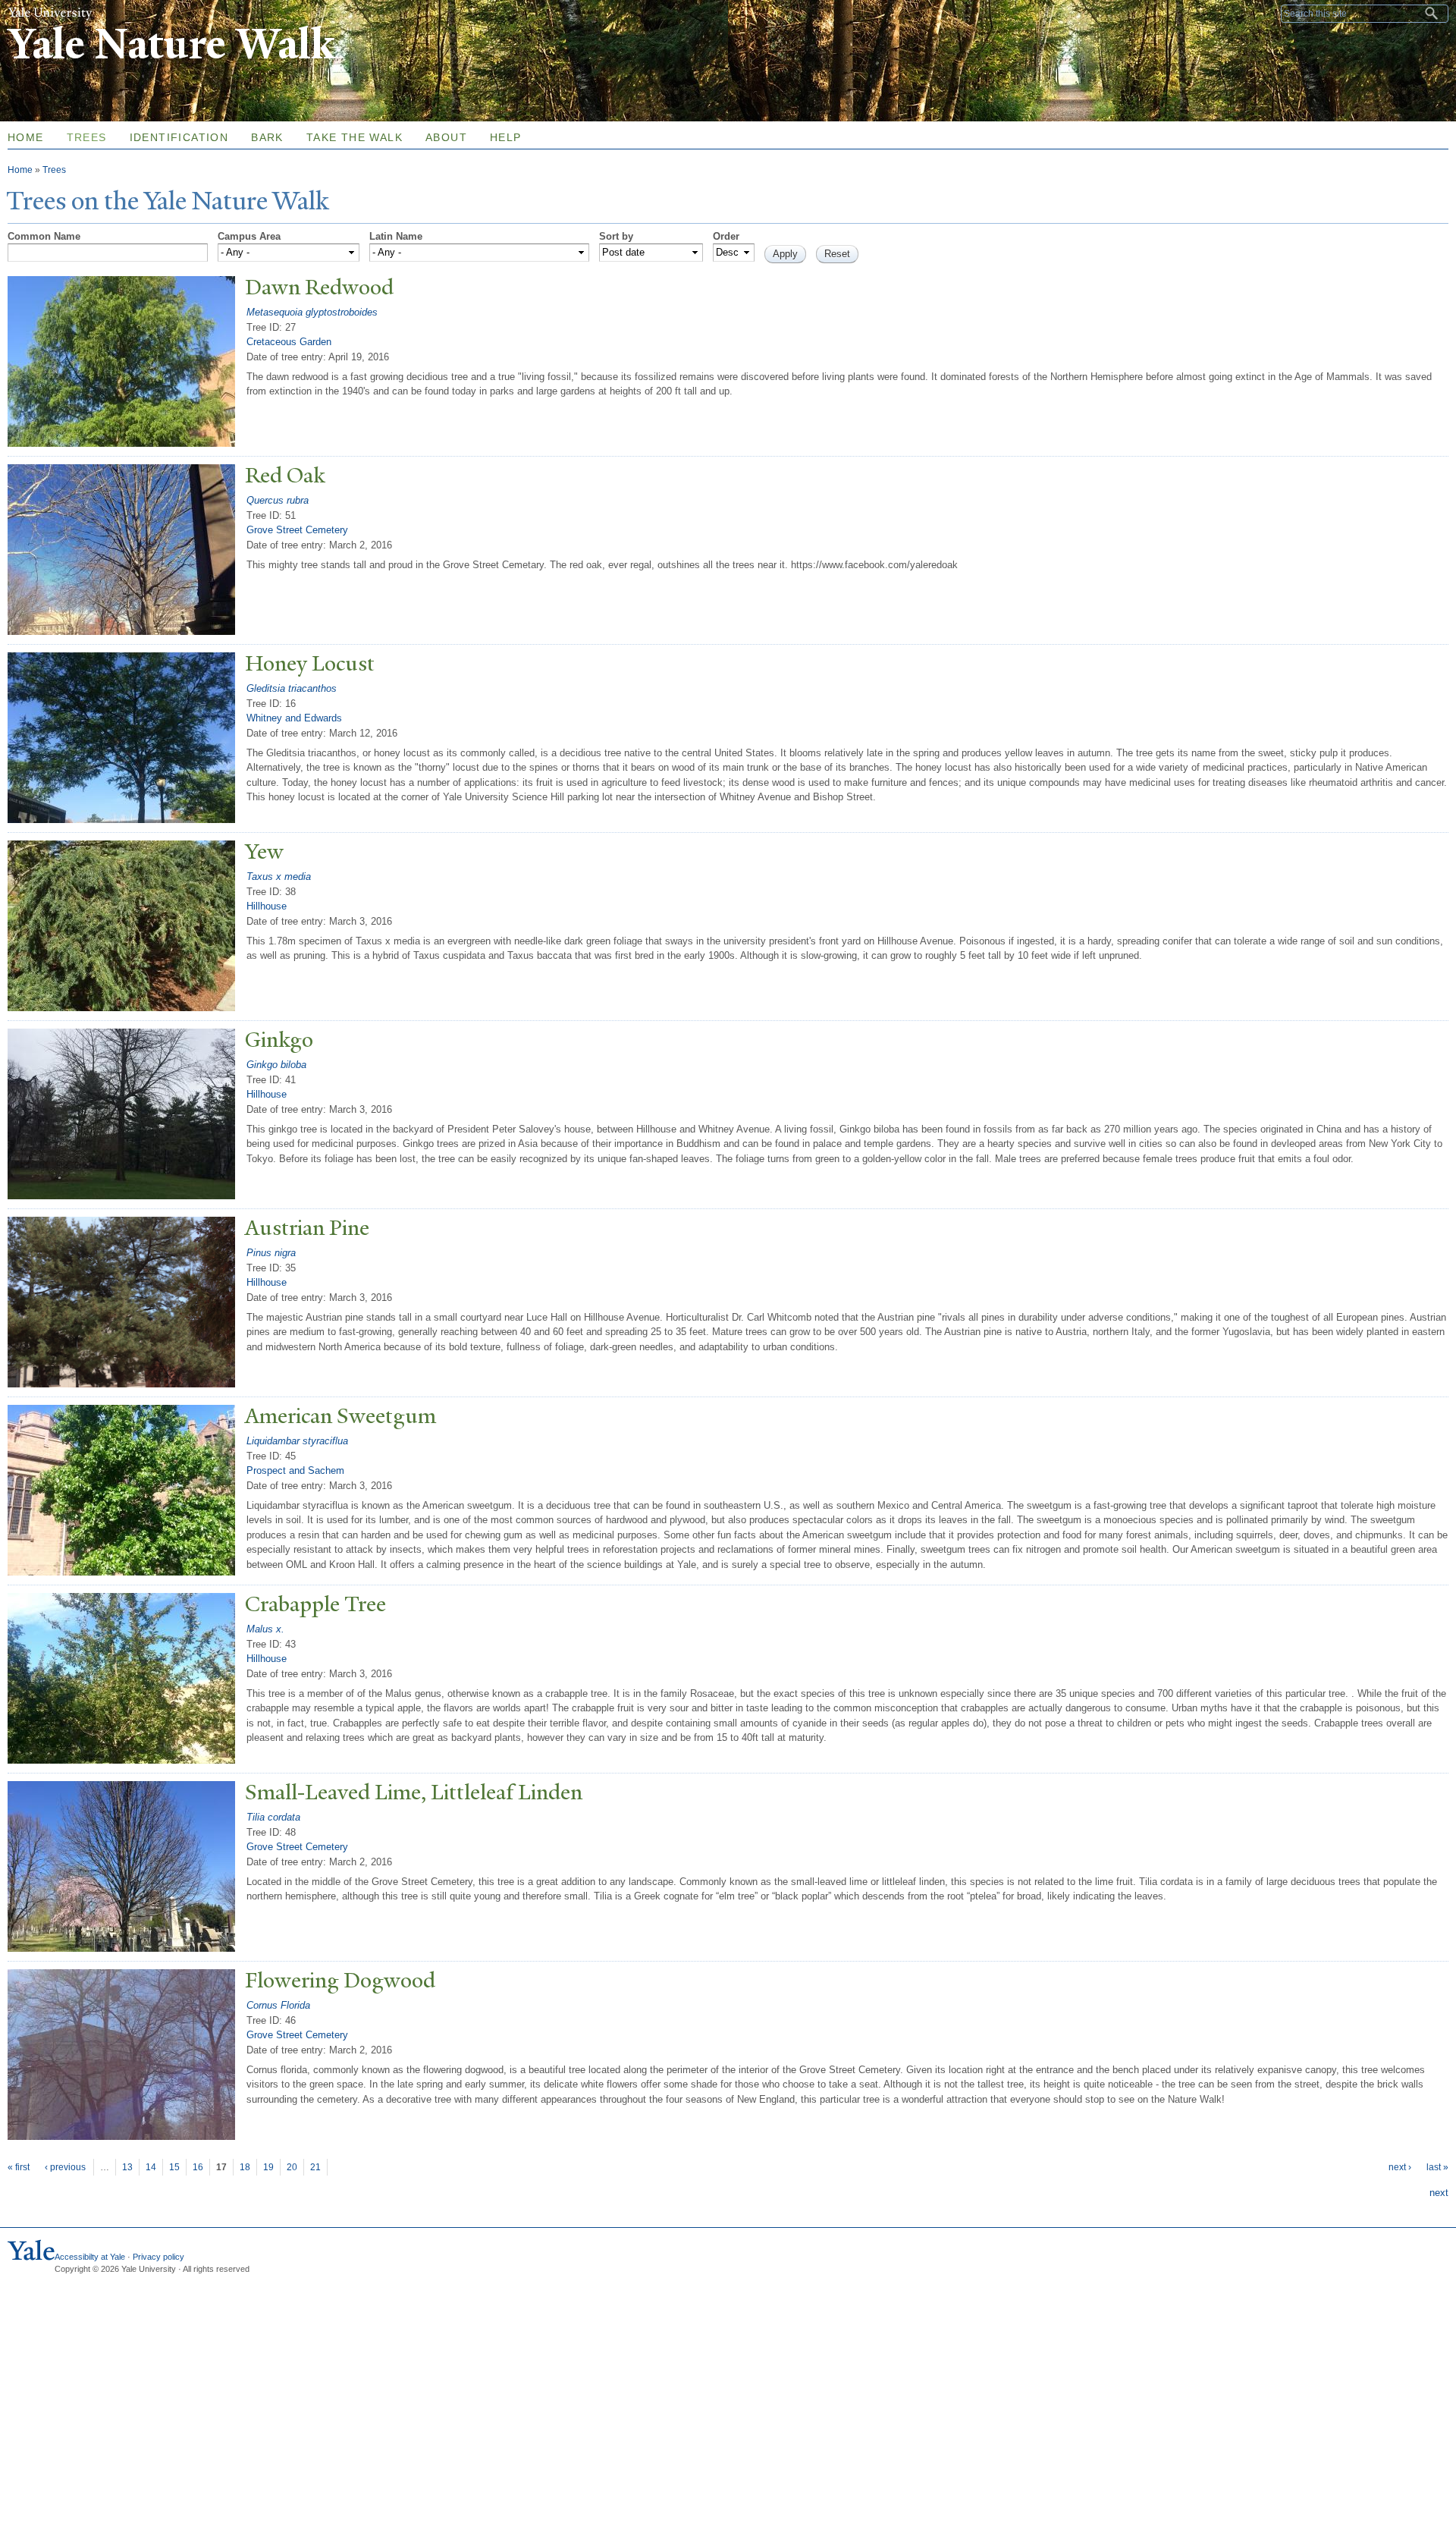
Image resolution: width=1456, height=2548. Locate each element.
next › (1400, 2167)
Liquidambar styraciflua (297, 1441)
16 (198, 2167)
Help (506, 137)
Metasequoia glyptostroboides (312, 312)
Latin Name (396, 236)
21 (315, 2167)
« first (19, 2167)
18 (245, 2167)
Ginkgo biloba (276, 1065)
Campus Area (249, 236)
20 (292, 2167)
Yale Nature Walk (171, 44)
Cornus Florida (278, 2005)
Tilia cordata (273, 1817)
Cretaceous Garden (289, 342)
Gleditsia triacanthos (292, 688)
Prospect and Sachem (295, 1470)
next (1439, 2193)
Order (726, 236)
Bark (267, 137)
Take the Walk (355, 137)
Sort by (616, 236)
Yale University (50, 13)
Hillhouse (267, 906)
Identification (179, 137)
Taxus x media (279, 877)
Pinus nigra (271, 1253)
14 (151, 2167)
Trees (87, 137)
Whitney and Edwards (294, 718)
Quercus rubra (278, 500)
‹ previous (65, 2167)
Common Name (44, 236)
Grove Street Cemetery (297, 530)
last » (1437, 2167)
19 (268, 2167)
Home (20, 170)
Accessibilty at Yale (90, 2257)
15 (174, 2167)
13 (127, 2167)
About (446, 137)
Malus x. (265, 1629)
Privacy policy (158, 2257)
